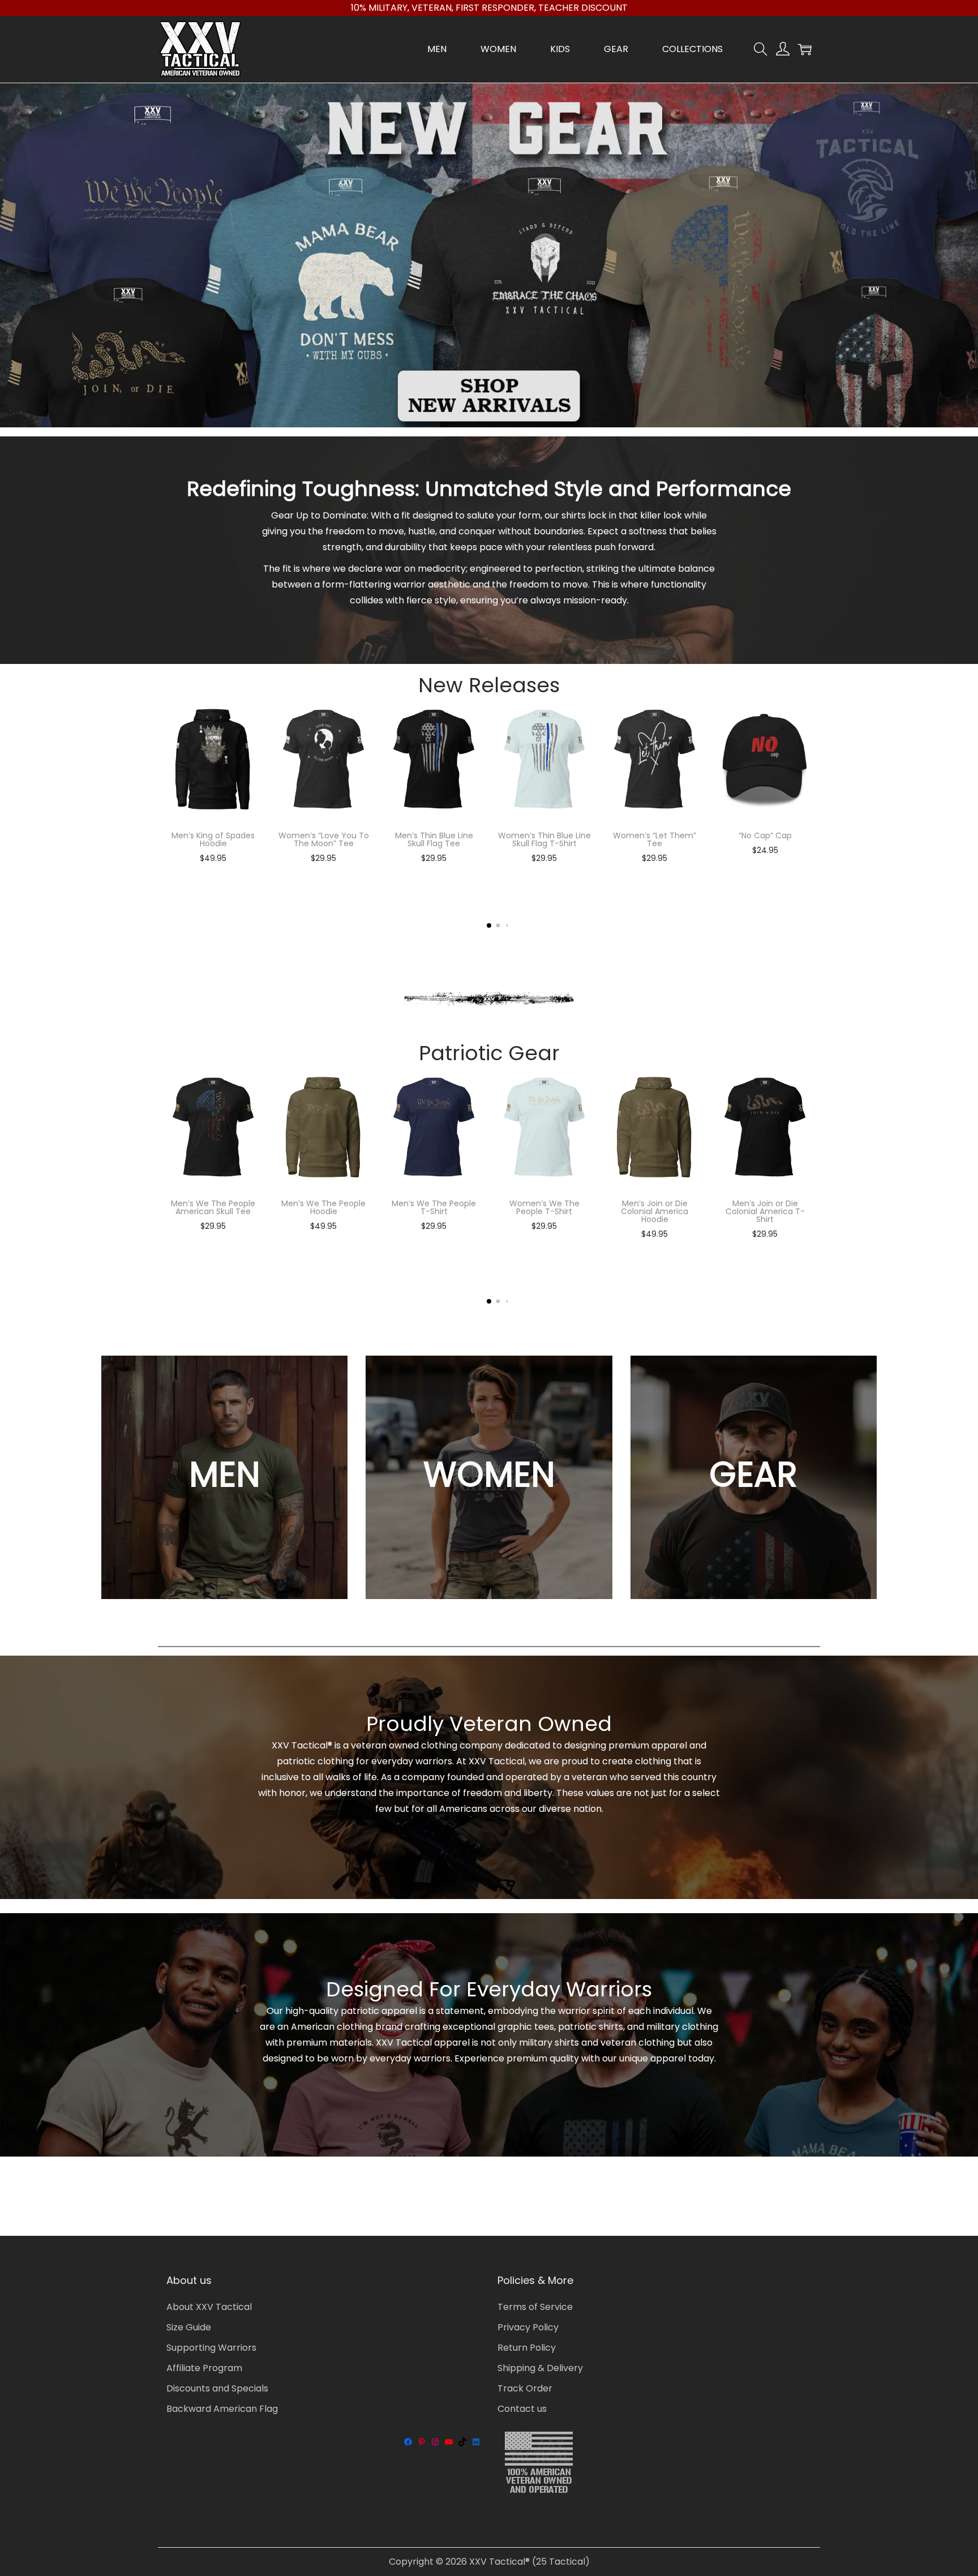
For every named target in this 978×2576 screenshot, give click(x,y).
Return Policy (527, 2348)
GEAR (753, 1475)
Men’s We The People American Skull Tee (213, 1207)
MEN (225, 1475)
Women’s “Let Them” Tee (655, 839)
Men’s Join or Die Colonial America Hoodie (655, 1211)
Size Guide (189, 2327)
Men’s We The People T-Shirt (434, 1207)
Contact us (522, 2409)
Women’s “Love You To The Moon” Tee (324, 839)
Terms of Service (535, 2307)
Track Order (525, 2388)
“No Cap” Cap (765, 835)
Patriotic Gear (489, 1053)
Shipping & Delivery (540, 2368)
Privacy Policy (528, 2327)
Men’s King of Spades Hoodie (213, 839)
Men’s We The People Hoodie (323, 1207)
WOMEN (489, 1475)
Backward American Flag (222, 2409)
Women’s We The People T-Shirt (544, 1207)
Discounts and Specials (217, 2388)
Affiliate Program (204, 2368)
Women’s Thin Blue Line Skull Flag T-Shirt (544, 839)
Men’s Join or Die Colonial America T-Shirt (765, 1211)
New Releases (489, 685)
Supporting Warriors (211, 2348)
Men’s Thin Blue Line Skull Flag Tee (434, 839)
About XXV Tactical (209, 2307)
